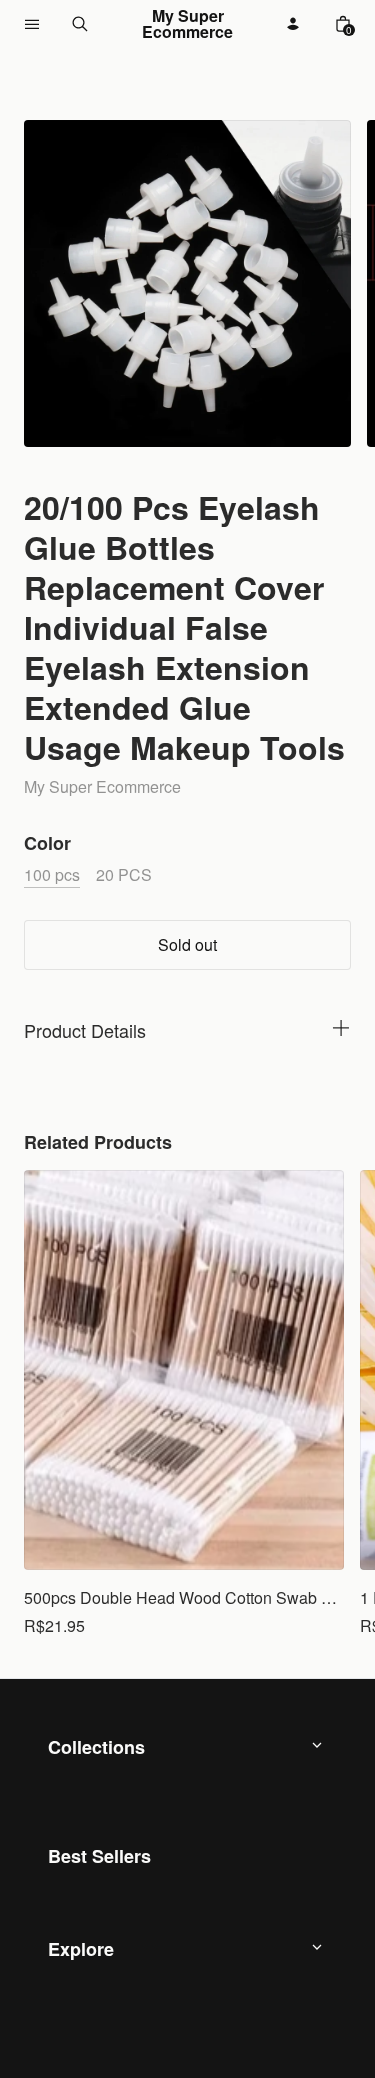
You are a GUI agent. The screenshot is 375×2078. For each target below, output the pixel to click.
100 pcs (52, 874)
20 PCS (124, 874)
